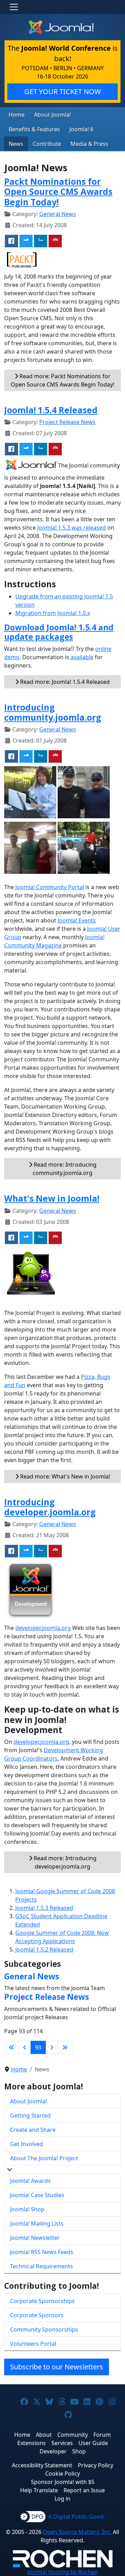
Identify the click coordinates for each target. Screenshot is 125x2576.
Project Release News (67, 422)
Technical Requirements (41, 2266)
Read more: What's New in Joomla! (64, 1476)
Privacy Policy (95, 2465)
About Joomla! (52, 115)
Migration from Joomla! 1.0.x (53, 613)
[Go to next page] (52, 2047)
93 (38, 2047)
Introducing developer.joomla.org (50, 1507)
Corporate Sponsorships (42, 2301)
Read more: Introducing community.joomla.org (64, 1169)
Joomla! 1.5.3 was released (72, 528)
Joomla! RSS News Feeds (42, 2252)
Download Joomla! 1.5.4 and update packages (59, 632)
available (82, 657)
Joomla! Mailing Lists (37, 2223)
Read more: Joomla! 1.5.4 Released (64, 682)
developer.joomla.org (43, 1628)
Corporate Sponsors (37, 2315)
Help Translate (39, 2490)
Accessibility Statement (42, 2465)
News (16, 144)
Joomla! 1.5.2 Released (44, 1949)
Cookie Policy (62, 2474)
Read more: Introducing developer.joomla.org (64, 1862)
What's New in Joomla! (52, 1198)
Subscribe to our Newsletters (57, 2367)
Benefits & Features (34, 129)
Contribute (47, 144)
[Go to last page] (65, 2047)
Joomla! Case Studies (37, 2195)
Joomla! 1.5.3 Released (44, 1908)
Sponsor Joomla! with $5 (63, 2482)
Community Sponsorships (44, 2329)
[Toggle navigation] (14, 7)
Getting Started (30, 2115)
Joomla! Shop (27, 2209)
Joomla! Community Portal (50, 887)
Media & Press (89, 144)
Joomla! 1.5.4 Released (51, 410)
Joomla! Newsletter (35, 2238)
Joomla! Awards (30, 2181)
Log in (62, 2499)
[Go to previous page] (25, 2047)
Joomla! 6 (81, 129)
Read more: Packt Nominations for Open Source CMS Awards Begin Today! (62, 380)
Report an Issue (84, 2490)
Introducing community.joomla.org (53, 712)
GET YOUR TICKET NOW (63, 92)
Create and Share (33, 2130)
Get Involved (27, 2144)
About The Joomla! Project (44, 2158)
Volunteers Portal (33, 2344)
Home (17, 115)
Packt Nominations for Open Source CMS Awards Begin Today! (58, 192)
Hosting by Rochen (63, 2572)
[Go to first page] (11, 2047)
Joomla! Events (77, 920)
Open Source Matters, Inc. (77, 2532)
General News (58, 214)
